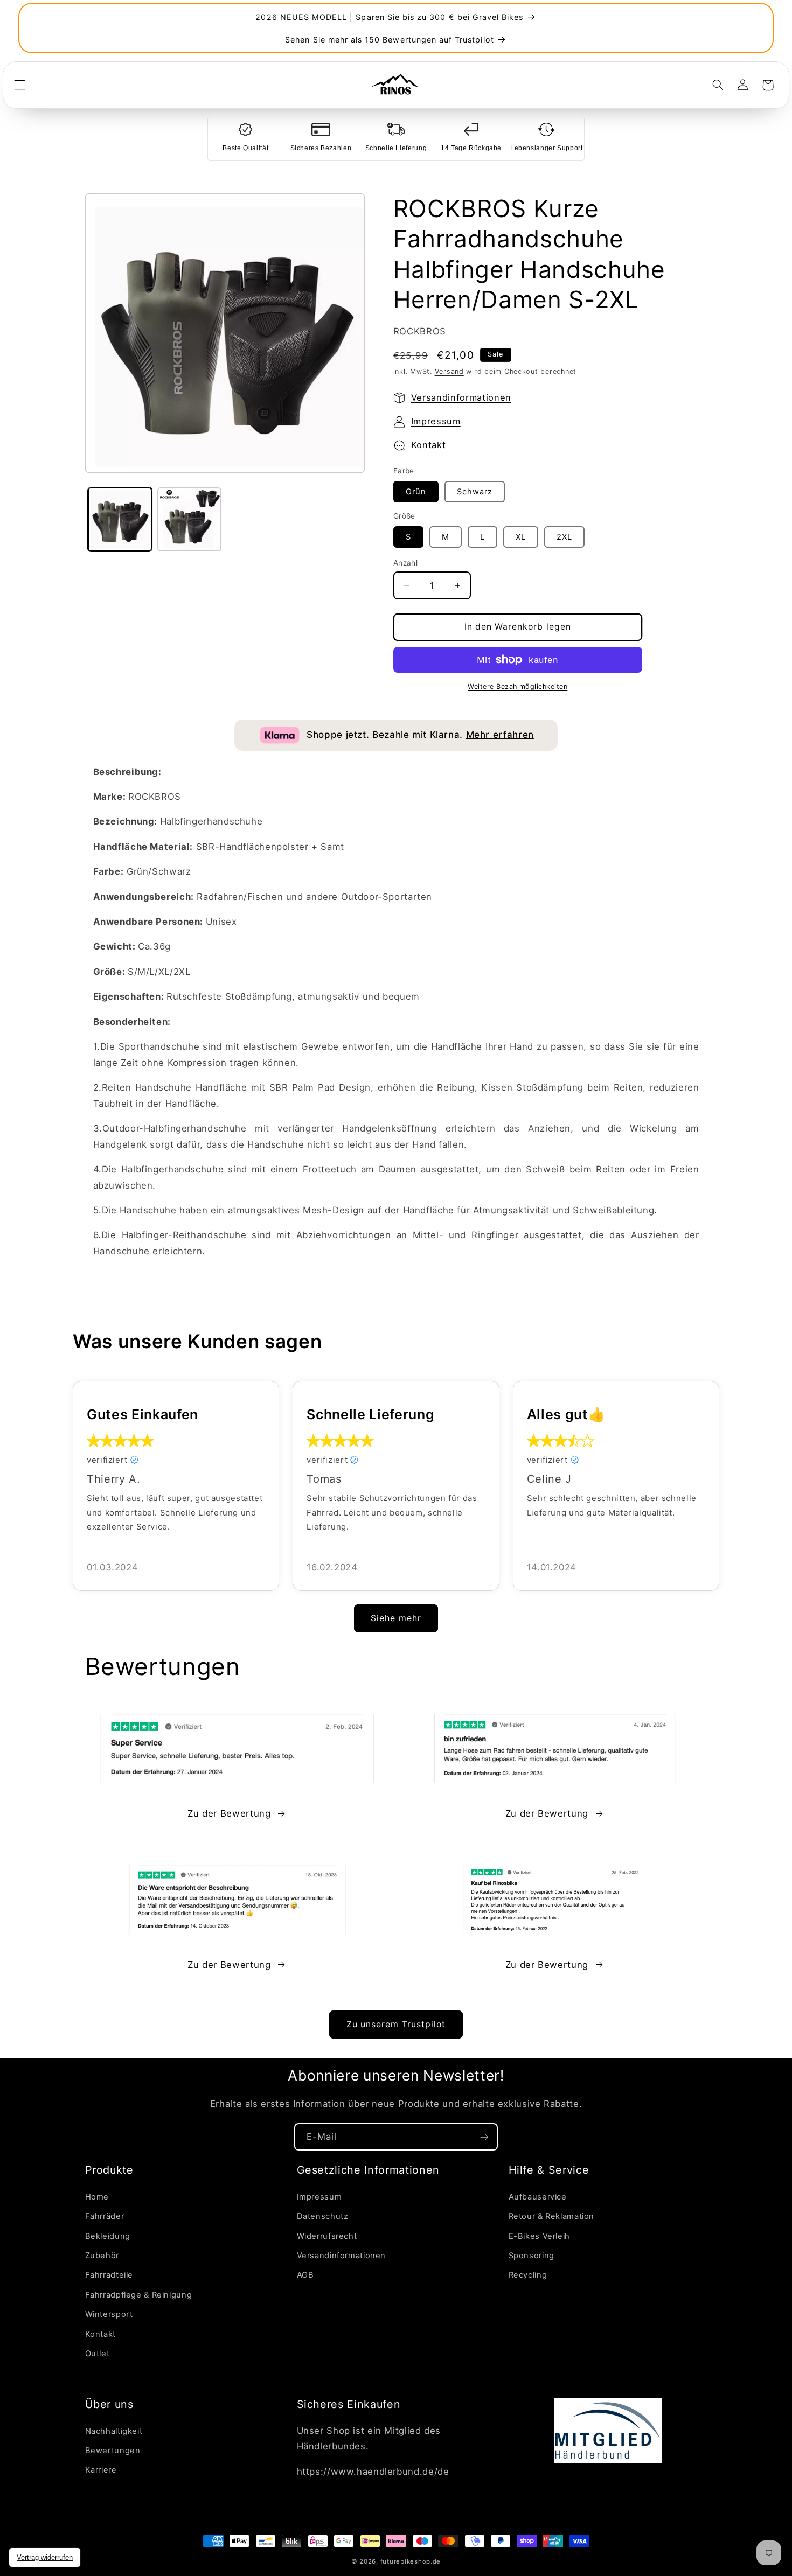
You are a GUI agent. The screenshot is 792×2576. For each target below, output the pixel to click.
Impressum (436, 421)
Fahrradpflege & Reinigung (139, 2295)
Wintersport (109, 2314)
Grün (416, 492)
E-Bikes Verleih (539, 2236)
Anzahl (406, 563)
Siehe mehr (396, 1618)
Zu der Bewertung (229, 1813)
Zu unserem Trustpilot (396, 2024)
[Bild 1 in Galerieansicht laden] (120, 519)
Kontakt (429, 445)
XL (521, 537)
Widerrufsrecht (327, 2236)
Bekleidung (108, 2236)
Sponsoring (532, 2256)
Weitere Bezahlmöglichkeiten (517, 686)
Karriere (101, 2470)
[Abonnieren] (484, 2137)
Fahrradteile (109, 2275)
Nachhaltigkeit (114, 2431)
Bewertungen (113, 2451)
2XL (564, 537)
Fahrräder (105, 2216)
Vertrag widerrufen (45, 2557)
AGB (305, 2275)
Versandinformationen (461, 397)
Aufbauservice (538, 2197)
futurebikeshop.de (411, 2561)
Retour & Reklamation (552, 2216)
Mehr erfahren (500, 735)
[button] (19, 85)
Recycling (528, 2275)
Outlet (98, 2354)
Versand (449, 371)
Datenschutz (323, 2216)
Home (97, 2197)
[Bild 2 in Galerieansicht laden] (189, 519)
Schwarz (475, 492)
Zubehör (102, 2256)
